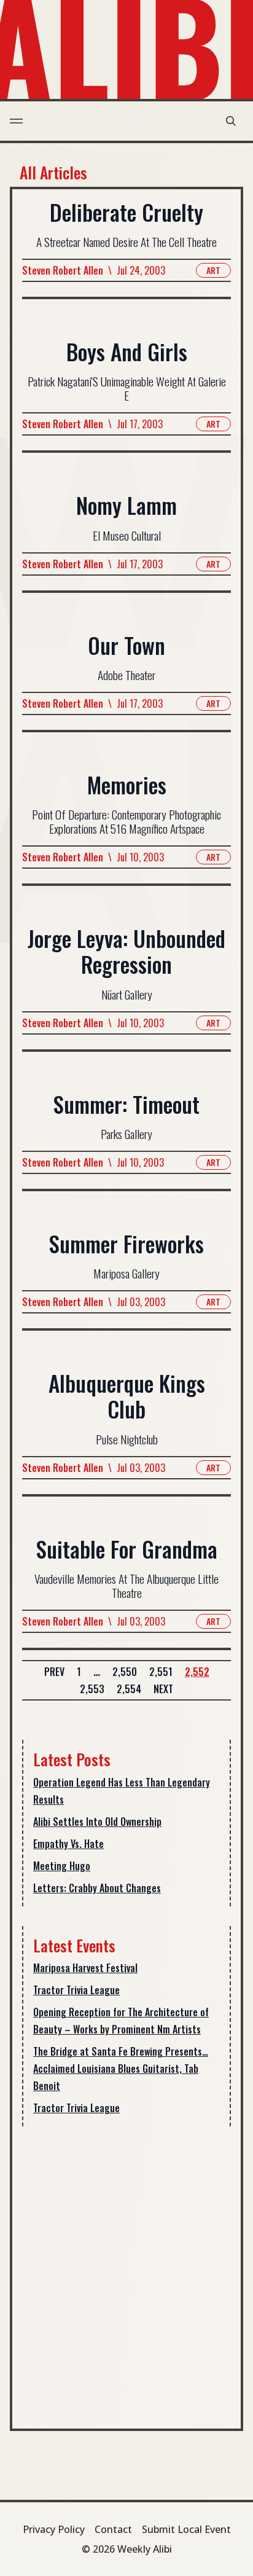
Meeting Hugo (62, 1866)
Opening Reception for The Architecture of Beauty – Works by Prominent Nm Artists (121, 2021)
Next (163, 1689)
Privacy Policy (54, 2529)
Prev (54, 1672)
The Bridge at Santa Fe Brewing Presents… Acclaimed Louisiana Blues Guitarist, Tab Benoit (121, 2069)
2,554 (129, 1689)
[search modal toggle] (231, 121)
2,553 (92, 1689)
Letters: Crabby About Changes (97, 1888)
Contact (113, 2529)
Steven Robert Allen (63, 270)
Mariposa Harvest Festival (85, 1968)
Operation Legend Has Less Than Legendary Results (122, 1791)
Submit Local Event (186, 2529)
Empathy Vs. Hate (68, 1844)
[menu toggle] (16, 121)
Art (213, 270)
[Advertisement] (126, 2273)
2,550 (125, 1672)
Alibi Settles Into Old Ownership (97, 1822)
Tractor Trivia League (76, 1990)
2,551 (161, 1672)
